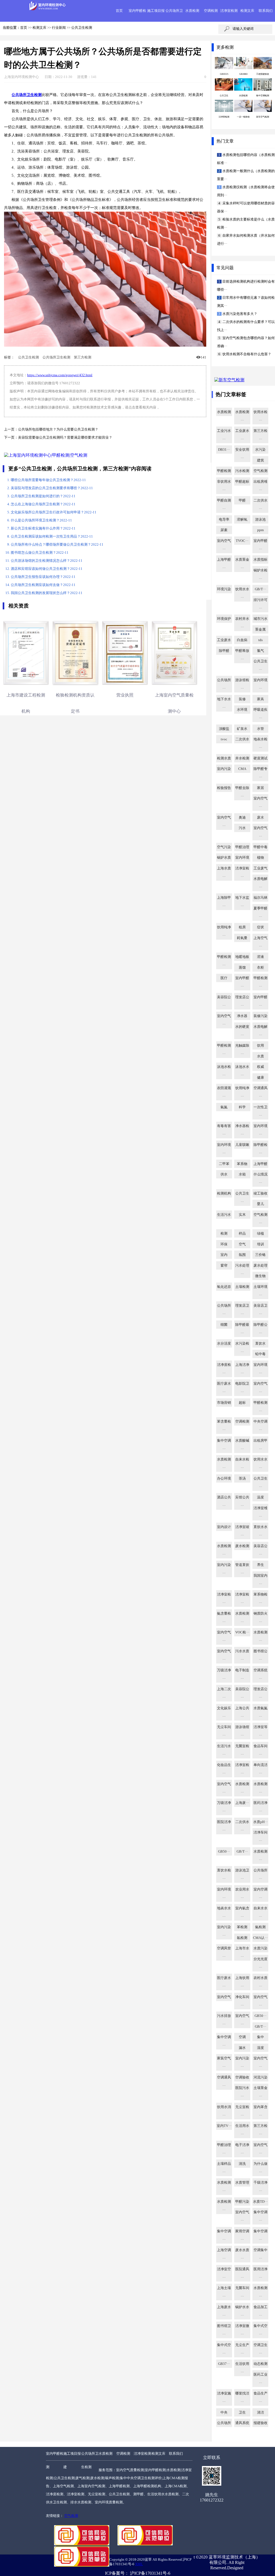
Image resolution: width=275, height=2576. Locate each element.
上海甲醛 (260, 1164)
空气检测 (260, 471)
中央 (224, 2412)
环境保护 (224, 619)
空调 (242, 2037)
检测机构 (224, 1193)
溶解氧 (242, 520)
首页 (119, 11)
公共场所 (224, 2423)
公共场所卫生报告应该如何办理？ (43, 577)
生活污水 (224, 1215)
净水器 (242, 1016)
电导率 (224, 520)
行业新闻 (59, 28)
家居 (260, 788)
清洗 (242, 2164)
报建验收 (260, 2423)
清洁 (260, 2412)
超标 (242, 1403)
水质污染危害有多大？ (239, 314)
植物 (260, 858)
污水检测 (242, 471)
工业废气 (260, 868)
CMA (242, 769)
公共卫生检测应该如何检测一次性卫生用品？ (52, 536)
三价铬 (260, 1255)
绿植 (260, 1234)
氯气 (260, 651)
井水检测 (242, 758)
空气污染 (224, 847)
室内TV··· (224, 2126)
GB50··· (224, 1852)
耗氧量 (242, 938)
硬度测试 (260, 758)
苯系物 (242, 1164)
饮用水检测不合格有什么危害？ (246, 354)
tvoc (224, 739)
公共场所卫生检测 (56, 357)
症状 (260, 927)
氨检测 (260, 1927)
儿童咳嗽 (242, 1145)
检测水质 (224, 758)
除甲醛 (224, 651)
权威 (260, 1067)
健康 (260, 1078)
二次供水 (242, 739)
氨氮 (224, 1107)
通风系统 (242, 2423)
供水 (224, 1174)
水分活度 (224, 1344)
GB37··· (224, 2364)
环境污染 (224, 589)
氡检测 (242, 1938)
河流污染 (260, 2077)
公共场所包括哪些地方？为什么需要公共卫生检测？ (58, 429)
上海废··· (242, 1803)
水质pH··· (260, 1822)
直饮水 (260, 1344)
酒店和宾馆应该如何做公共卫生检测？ (47, 569)
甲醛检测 (224, 471)
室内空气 (224, 1997)
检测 (224, 1234)
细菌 (224, 1325)
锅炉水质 (224, 858)
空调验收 (242, 2077)
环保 (224, 1244)
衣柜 (260, 968)
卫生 (242, 2412)
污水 (242, 828)
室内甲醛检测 (55, 2460)
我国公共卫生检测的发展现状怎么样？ (47, 593)
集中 (260, 2037)
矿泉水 (242, 729)
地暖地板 (242, 957)
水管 (260, 729)
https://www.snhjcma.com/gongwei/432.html (60, 375)
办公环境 (224, 1479)
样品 (242, 1234)
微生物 (260, 1276)
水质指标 (260, 560)
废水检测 (242, 1546)
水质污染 (260, 1948)
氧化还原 (224, 1287)
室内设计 (224, 1527)
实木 (242, 1215)
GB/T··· (260, 589)
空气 (242, 1244)
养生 (260, 1565)
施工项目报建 (72, 2460)
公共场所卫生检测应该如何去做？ (43, 585)
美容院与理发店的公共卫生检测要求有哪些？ (52, 488)
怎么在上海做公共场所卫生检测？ (43, 504)
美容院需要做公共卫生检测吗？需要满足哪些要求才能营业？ (65, 438)
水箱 (242, 1174)
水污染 (260, 450)
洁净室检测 (229, 11)
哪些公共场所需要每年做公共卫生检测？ (48, 480)
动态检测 (260, 2364)
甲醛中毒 (260, 847)
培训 (260, 1244)
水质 (260, 1056)
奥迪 (242, 818)
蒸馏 (242, 968)
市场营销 (224, 1403)
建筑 (260, 460)
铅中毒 (260, 1354)
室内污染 (224, 769)
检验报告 (224, 788)
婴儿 (260, 1204)
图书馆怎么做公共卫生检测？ (40, 553)
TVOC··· (242, 541)
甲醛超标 (242, 482)
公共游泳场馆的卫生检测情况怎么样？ (47, 561)
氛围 (242, 1255)
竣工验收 (260, 1193)
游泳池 (260, 520)
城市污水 (260, 619)
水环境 (242, 710)
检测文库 (247, 11)
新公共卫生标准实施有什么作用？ (43, 528)
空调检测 (211, 11)
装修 (242, 699)
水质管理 (242, 2183)
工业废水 (224, 640)
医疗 (224, 978)
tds (260, 640)
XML (139, 2564)
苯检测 (242, 1927)
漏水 (242, 2048)
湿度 (260, 2048)
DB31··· (224, 450)
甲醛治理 (242, 847)
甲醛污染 (242, 2202)
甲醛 (242, 500)
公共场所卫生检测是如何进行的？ (43, 496)
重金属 (260, 630)
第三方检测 (83, 357)
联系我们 (266, 11)
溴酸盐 (224, 729)
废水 (260, 818)
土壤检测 (242, 1287)
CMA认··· (260, 1938)
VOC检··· (242, 1632)
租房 (242, 927)
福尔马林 (260, 898)
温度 (260, 1497)
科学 (242, 1107)
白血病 (242, 640)
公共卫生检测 (82, 28)
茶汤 (242, 1479)
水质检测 (192, 11)
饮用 (260, 1046)
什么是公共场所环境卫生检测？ (41, 520)
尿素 (224, 530)
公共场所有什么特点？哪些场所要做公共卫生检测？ (57, 545)
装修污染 (260, 1016)
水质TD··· (260, 2202)
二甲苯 (224, 1164)
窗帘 (224, 1266)
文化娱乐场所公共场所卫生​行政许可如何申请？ (54, 512)
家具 (260, 699)
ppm (260, 530)
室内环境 (242, 858)
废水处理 (260, 1266)
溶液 (260, 957)
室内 (224, 1255)
